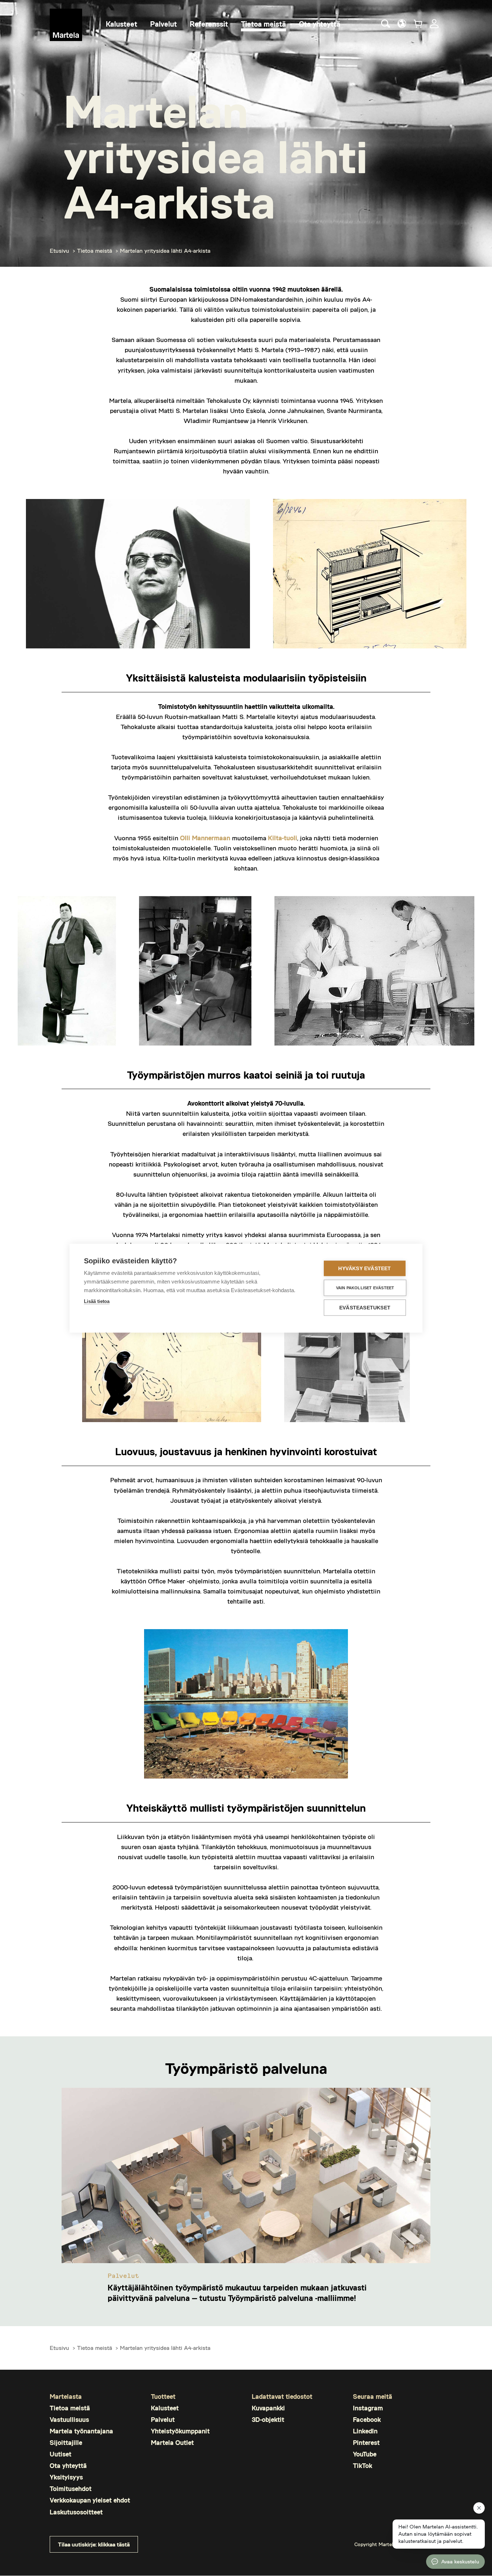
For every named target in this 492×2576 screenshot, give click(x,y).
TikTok (363, 2466)
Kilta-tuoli (283, 838)
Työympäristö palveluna (246, 2068)
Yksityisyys (66, 2477)
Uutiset (61, 2454)
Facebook (367, 2420)
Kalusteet (165, 2408)
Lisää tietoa (97, 1301)
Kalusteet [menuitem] (122, 24)
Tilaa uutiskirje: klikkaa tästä (94, 2544)
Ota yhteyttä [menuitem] (320, 24)
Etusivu (59, 250)
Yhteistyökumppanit (180, 2431)
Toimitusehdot (71, 2489)
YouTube (365, 2454)
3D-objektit (268, 2420)
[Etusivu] (66, 25)
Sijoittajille (66, 2443)
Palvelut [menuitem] (164, 24)
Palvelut (163, 2420)
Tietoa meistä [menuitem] (263, 24)
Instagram (368, 2408)
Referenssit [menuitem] (209, 24)
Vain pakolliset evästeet (365, 1287)
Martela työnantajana (81, 2431)
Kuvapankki (268, 2408)
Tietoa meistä (95, 250)
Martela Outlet (172, 2443)
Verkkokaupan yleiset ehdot (90, 2500)
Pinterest (366, 2443)
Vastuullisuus (69, 2420)
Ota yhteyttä (68, 2466)
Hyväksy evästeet (364, 1268)
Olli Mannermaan (205, 838)
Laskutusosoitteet (76, 2512)
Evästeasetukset (365, 1307)
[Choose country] (402, 24)
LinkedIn (365, 2431)
